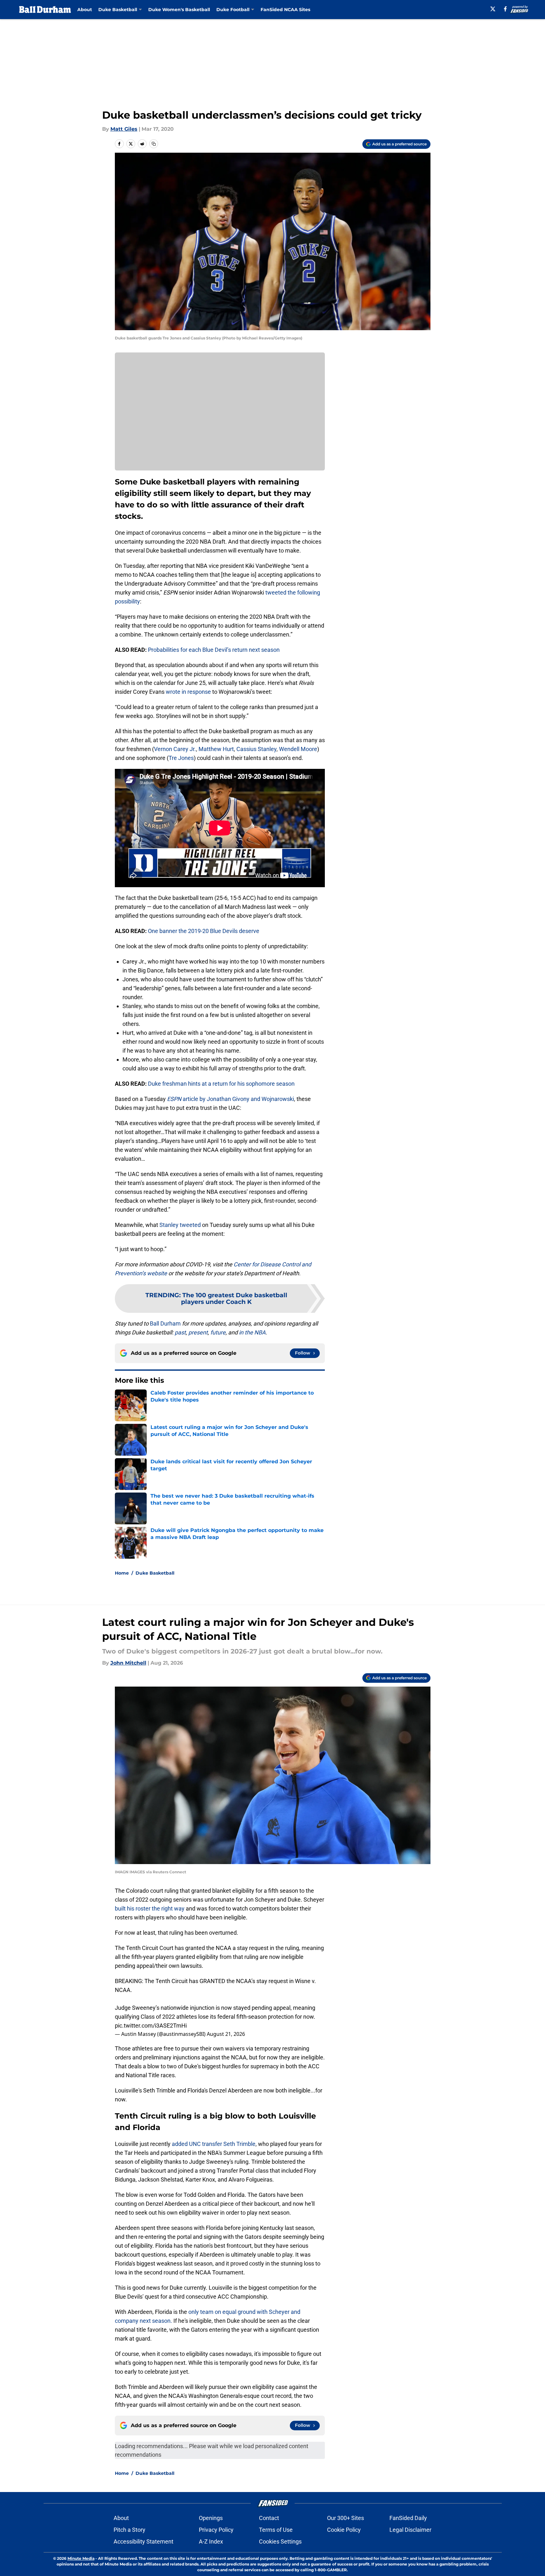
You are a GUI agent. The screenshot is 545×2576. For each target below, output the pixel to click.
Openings (211, 2518)
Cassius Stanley (256, 749)
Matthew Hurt (216, 749)
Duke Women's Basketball (179, 10)
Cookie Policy (344, 2530)
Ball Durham (165, 1323)
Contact (269, 2518)
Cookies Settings (280, 2541)
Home (122, 1573)
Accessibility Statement (143, 2541)
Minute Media (81, 2558)
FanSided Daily (408, 2518)
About (85, 10)
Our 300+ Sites (346, 2518)
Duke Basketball (155, 1573)
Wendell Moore (298, 749)
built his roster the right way (150, 1908)
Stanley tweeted (180, 1225)
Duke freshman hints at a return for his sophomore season (221, 1084)
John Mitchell (128, 1663)
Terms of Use (276, 2530)
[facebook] (505, 9)
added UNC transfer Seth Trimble (213, 2144)
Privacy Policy (216, 2530)
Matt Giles (124, 129)
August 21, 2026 (226, 2034)
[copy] (154, 144)
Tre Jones (181, 758)
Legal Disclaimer (410, 2530)
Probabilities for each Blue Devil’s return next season (214, 650)
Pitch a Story (129, 2530)
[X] (493, 9)
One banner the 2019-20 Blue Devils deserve (204, 931)
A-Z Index (211, 2541)
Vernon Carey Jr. (175, 749)
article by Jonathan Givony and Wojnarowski (231, 1099)
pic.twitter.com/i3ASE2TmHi (151, 2026)
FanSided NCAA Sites (285, 10)
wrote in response (188, 692)
